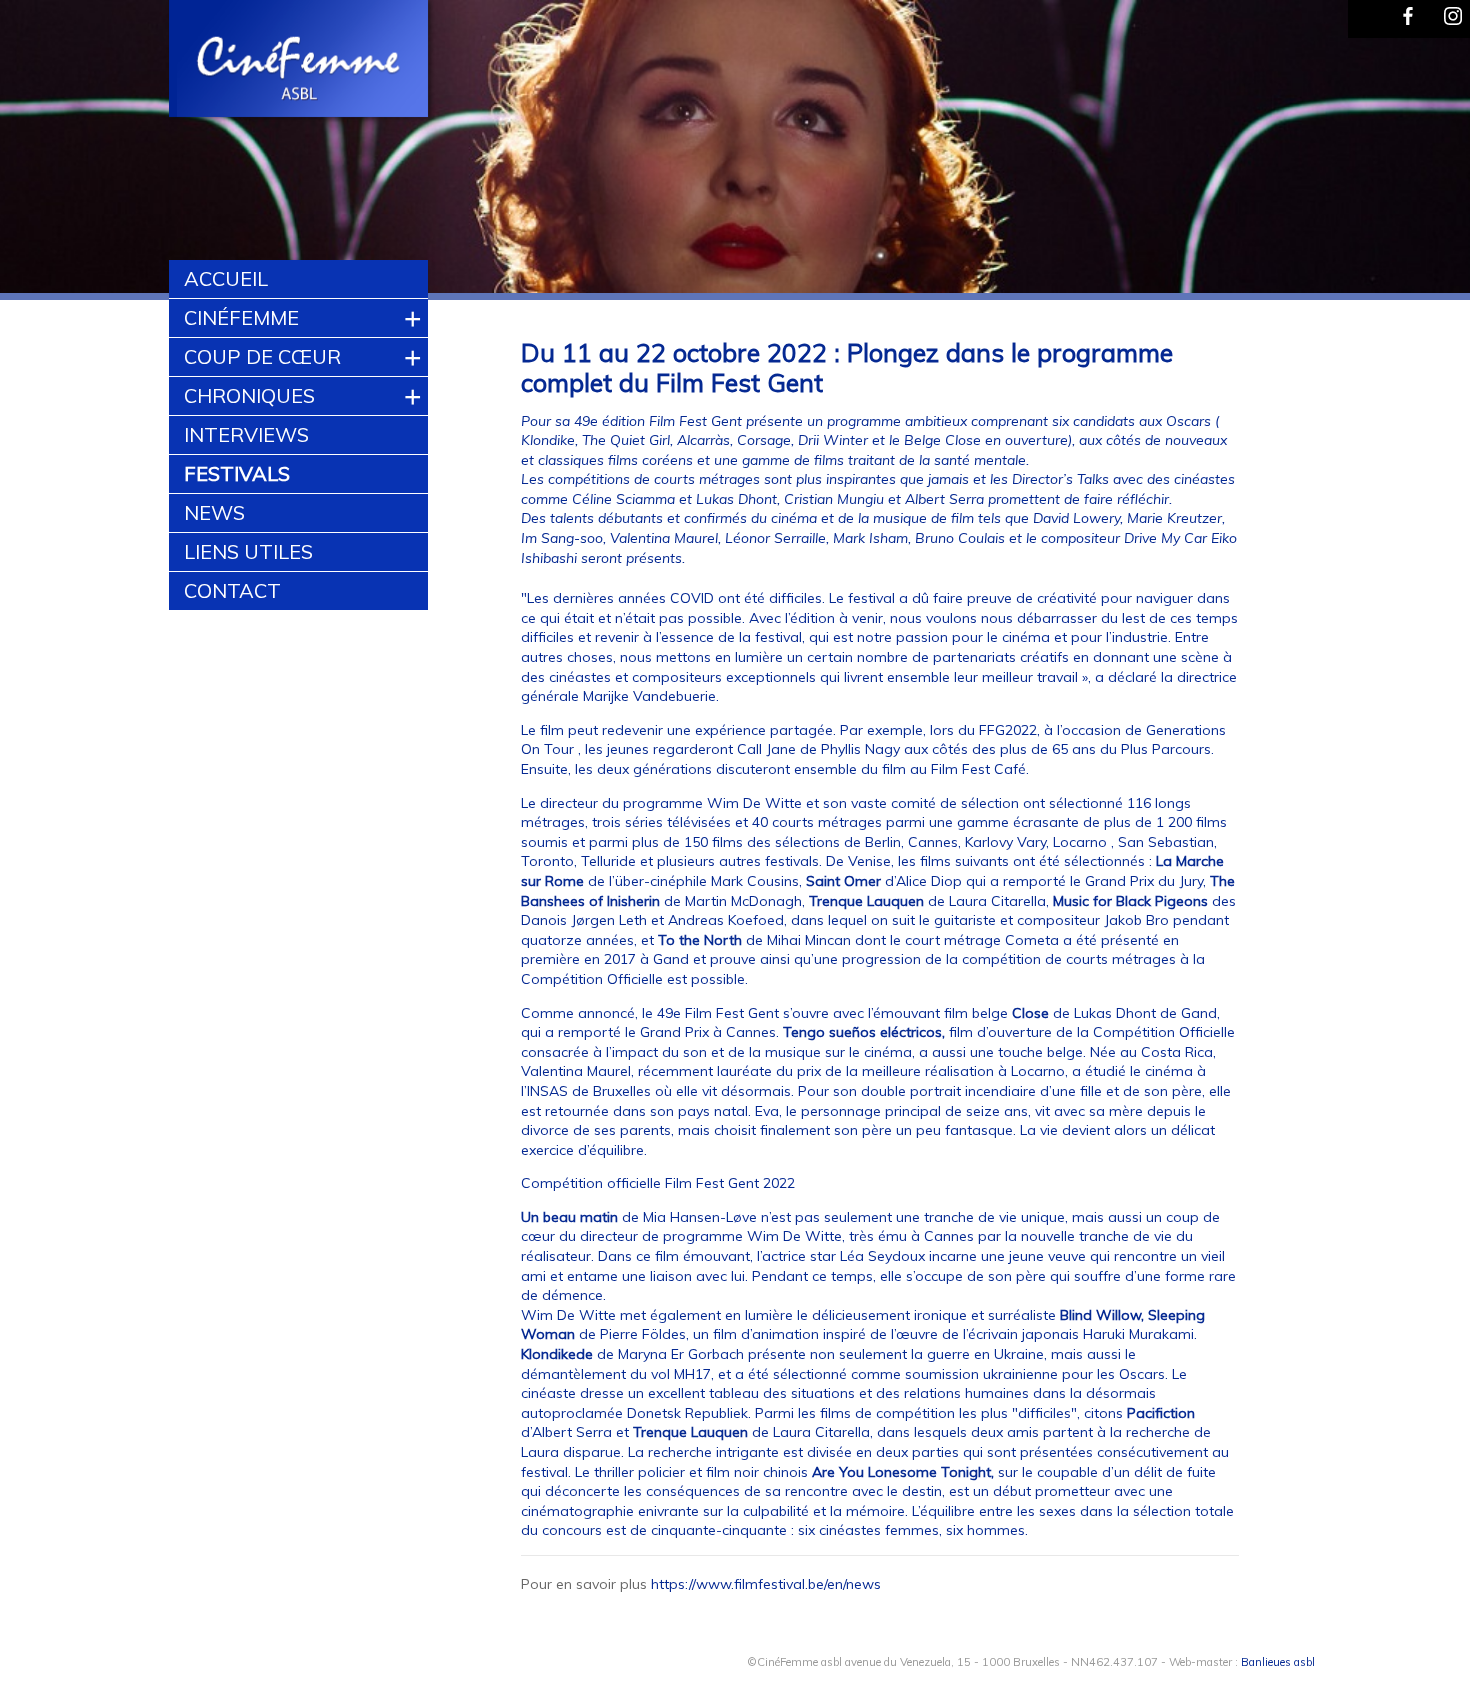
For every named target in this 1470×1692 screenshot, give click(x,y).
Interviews (246, 434)
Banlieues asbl (1278, 1662)
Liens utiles (248, 551)
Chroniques (249, 395)
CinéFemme (241, 317)
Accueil (226, 278)
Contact (232, 590)
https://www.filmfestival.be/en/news (766, 1584)
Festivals (237, 473)
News (214, 512)
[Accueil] (299, 61)
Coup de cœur (262, 356)
